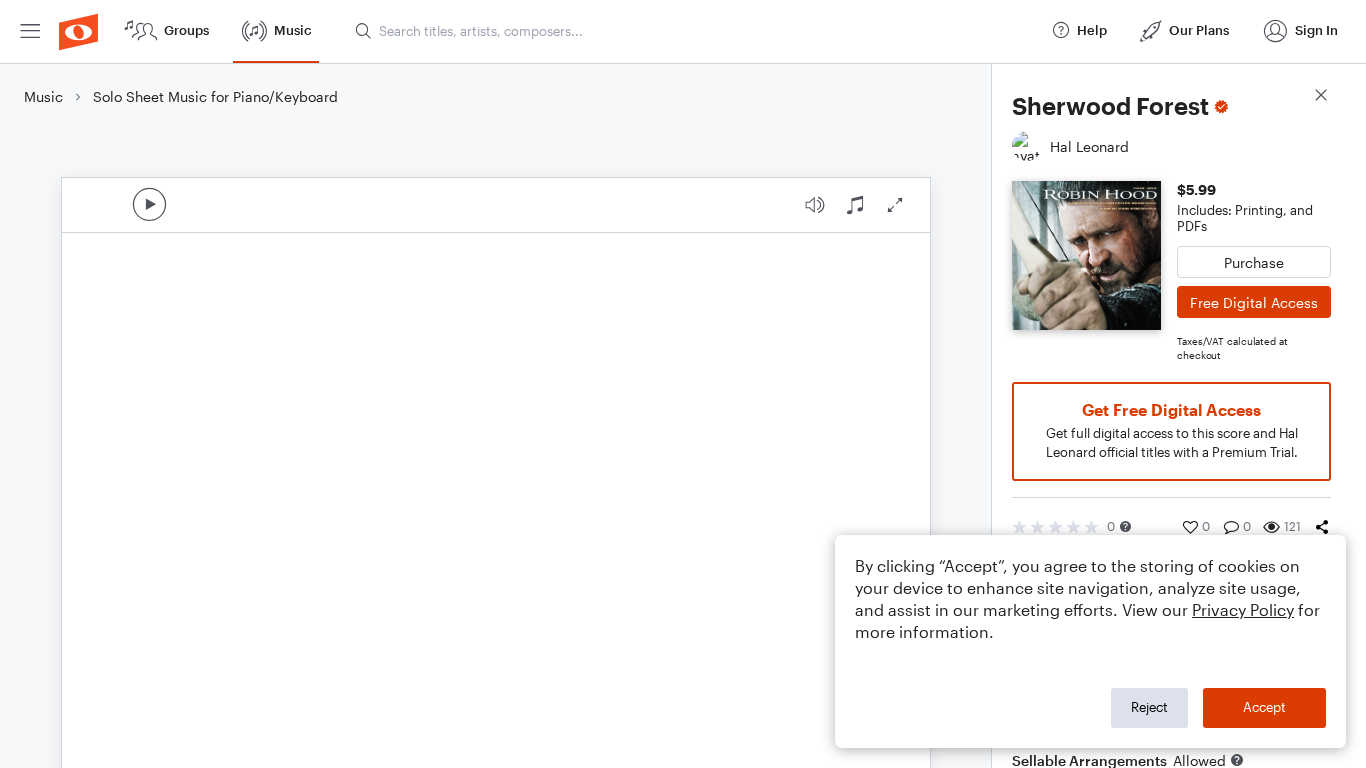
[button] (1125, 526)
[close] (1321, 97)
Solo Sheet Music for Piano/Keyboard (215, 96)
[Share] (1322, 527)
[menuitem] (30, 31)
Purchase (1254, 262)
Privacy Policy (1243, 609)
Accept (1264, 707)
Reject (1149, 707)
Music (43, 96)
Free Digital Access (1254, 302)
